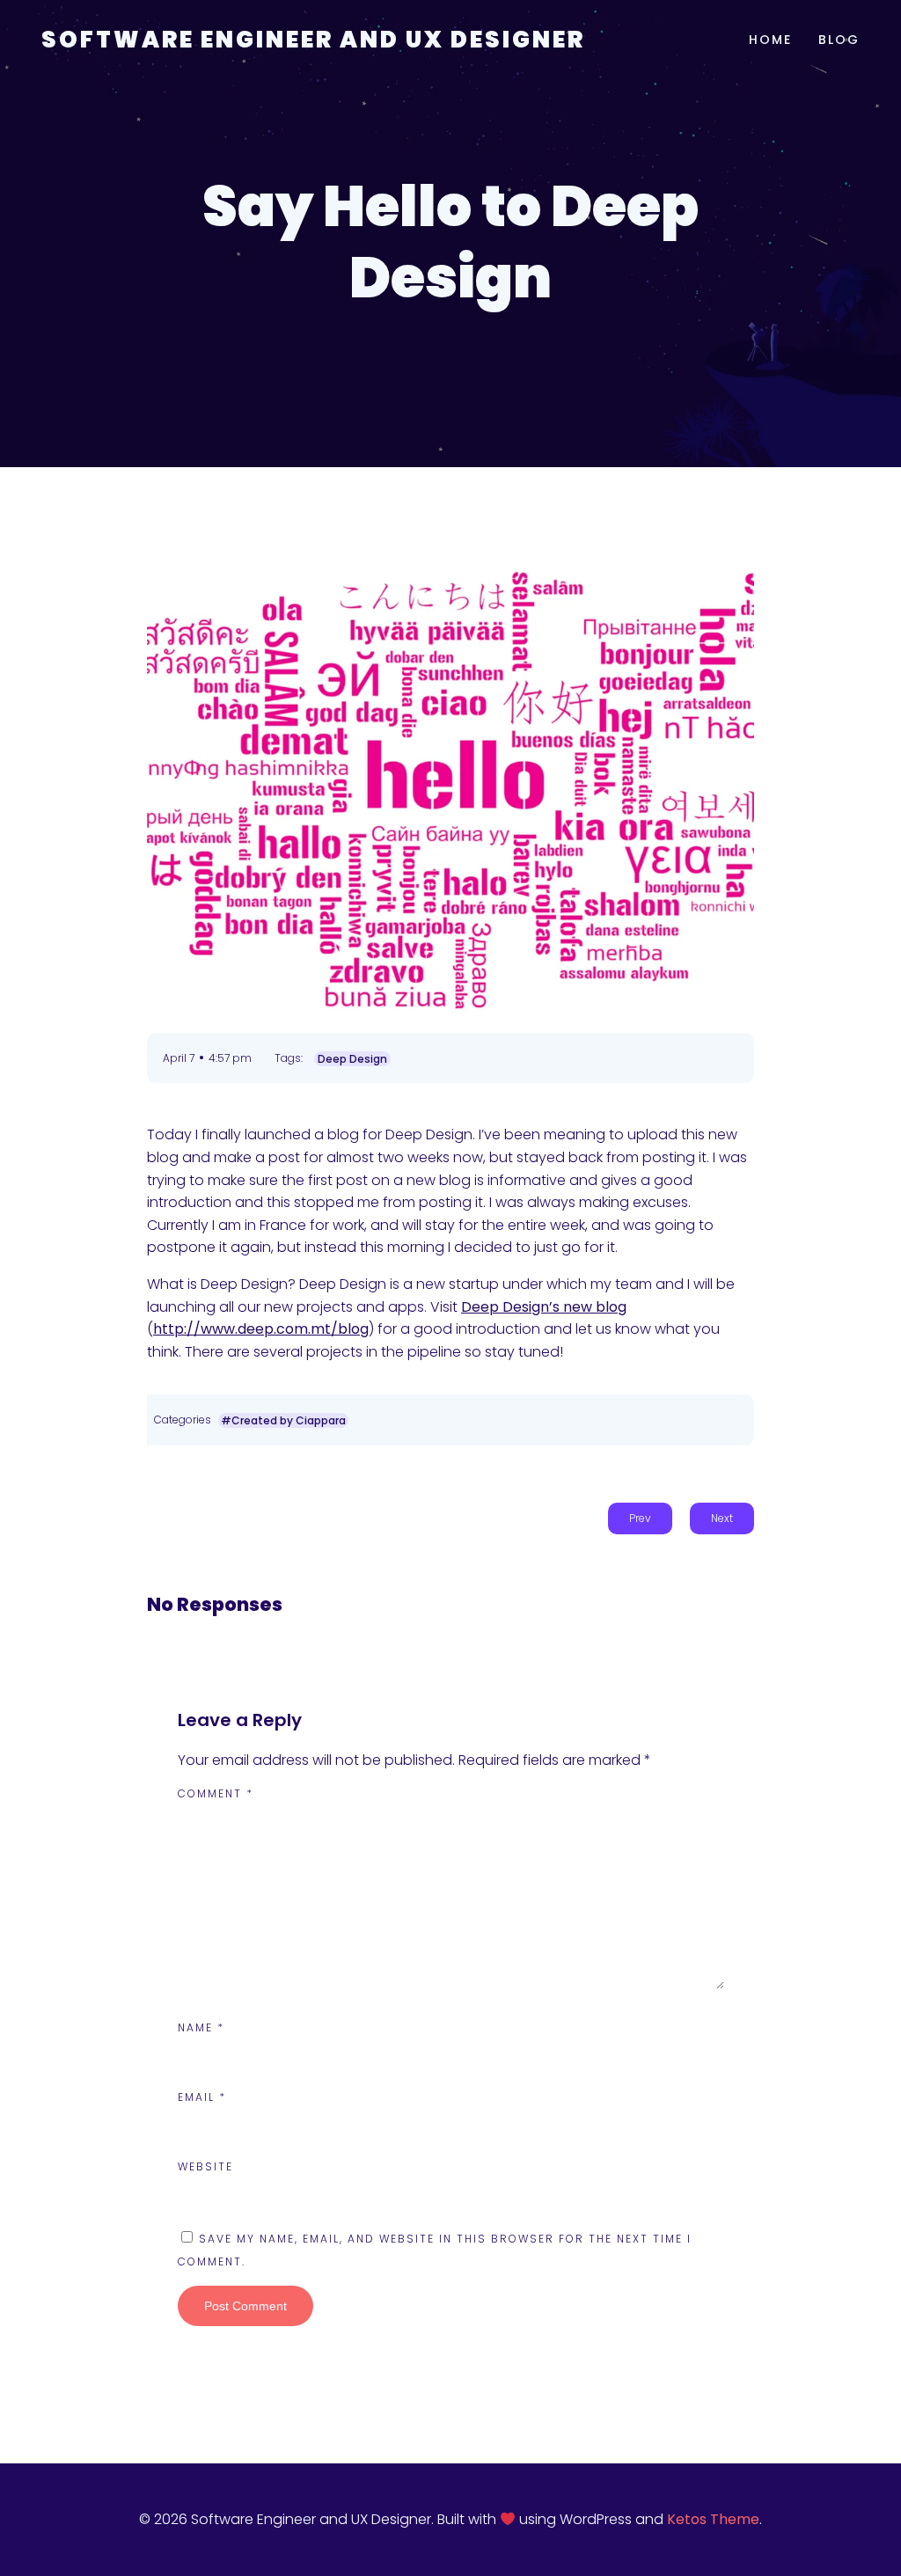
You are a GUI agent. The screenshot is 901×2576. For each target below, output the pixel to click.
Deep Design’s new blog (544, 1307)
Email (202, 2097)
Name (201, 2027)
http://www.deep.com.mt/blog (261, 1329)
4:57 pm (230, 1058)
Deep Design (352, 1059)
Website (205, 2166)
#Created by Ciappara (283, 1420)
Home (770, 40)
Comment (216, 1793)
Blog (839, 40)
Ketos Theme (713, 2519)
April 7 (179, 1058)
